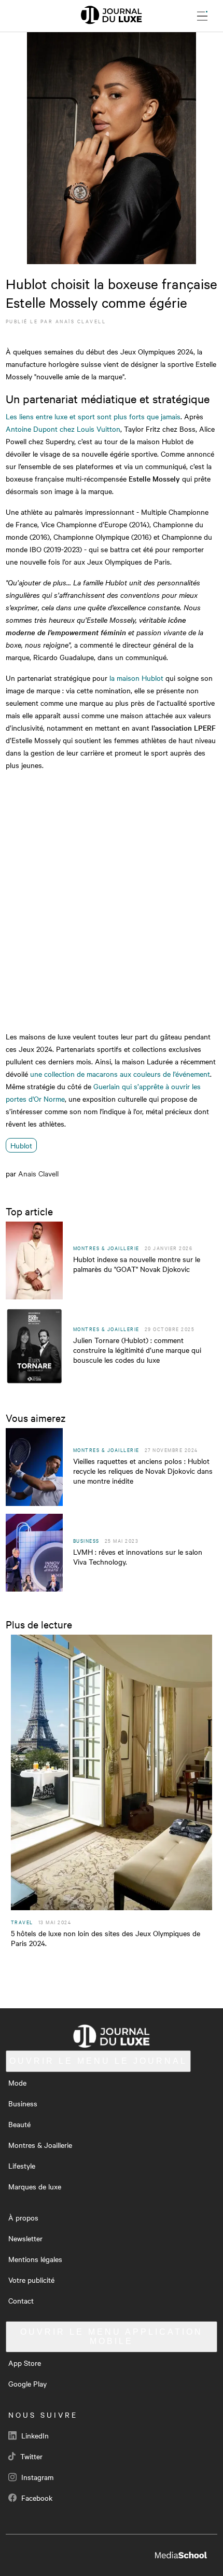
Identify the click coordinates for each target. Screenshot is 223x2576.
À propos (23, 2217)
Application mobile (112, 2337)
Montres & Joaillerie (40, 2145)
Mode (17, 2082)
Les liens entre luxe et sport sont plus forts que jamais (93, 416)
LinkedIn (34, 2435)
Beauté (19, 2124)
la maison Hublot (136, 678)
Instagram (36, 2477)
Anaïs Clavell (81, 321)
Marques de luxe (35, 2186)
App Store (25, 2363)
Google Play (27, 2383)
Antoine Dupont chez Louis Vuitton (63, 429)
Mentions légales (35, 2259)
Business (23, 2103)
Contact (21, 2300)
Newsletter (25, 2238)
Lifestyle (22, 2166)
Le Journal (98, 2061)
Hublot (21, 1145)
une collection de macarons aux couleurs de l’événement (120, 1074)
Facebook (36, 2498)
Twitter (30, 2456)
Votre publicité (31, 2280)
